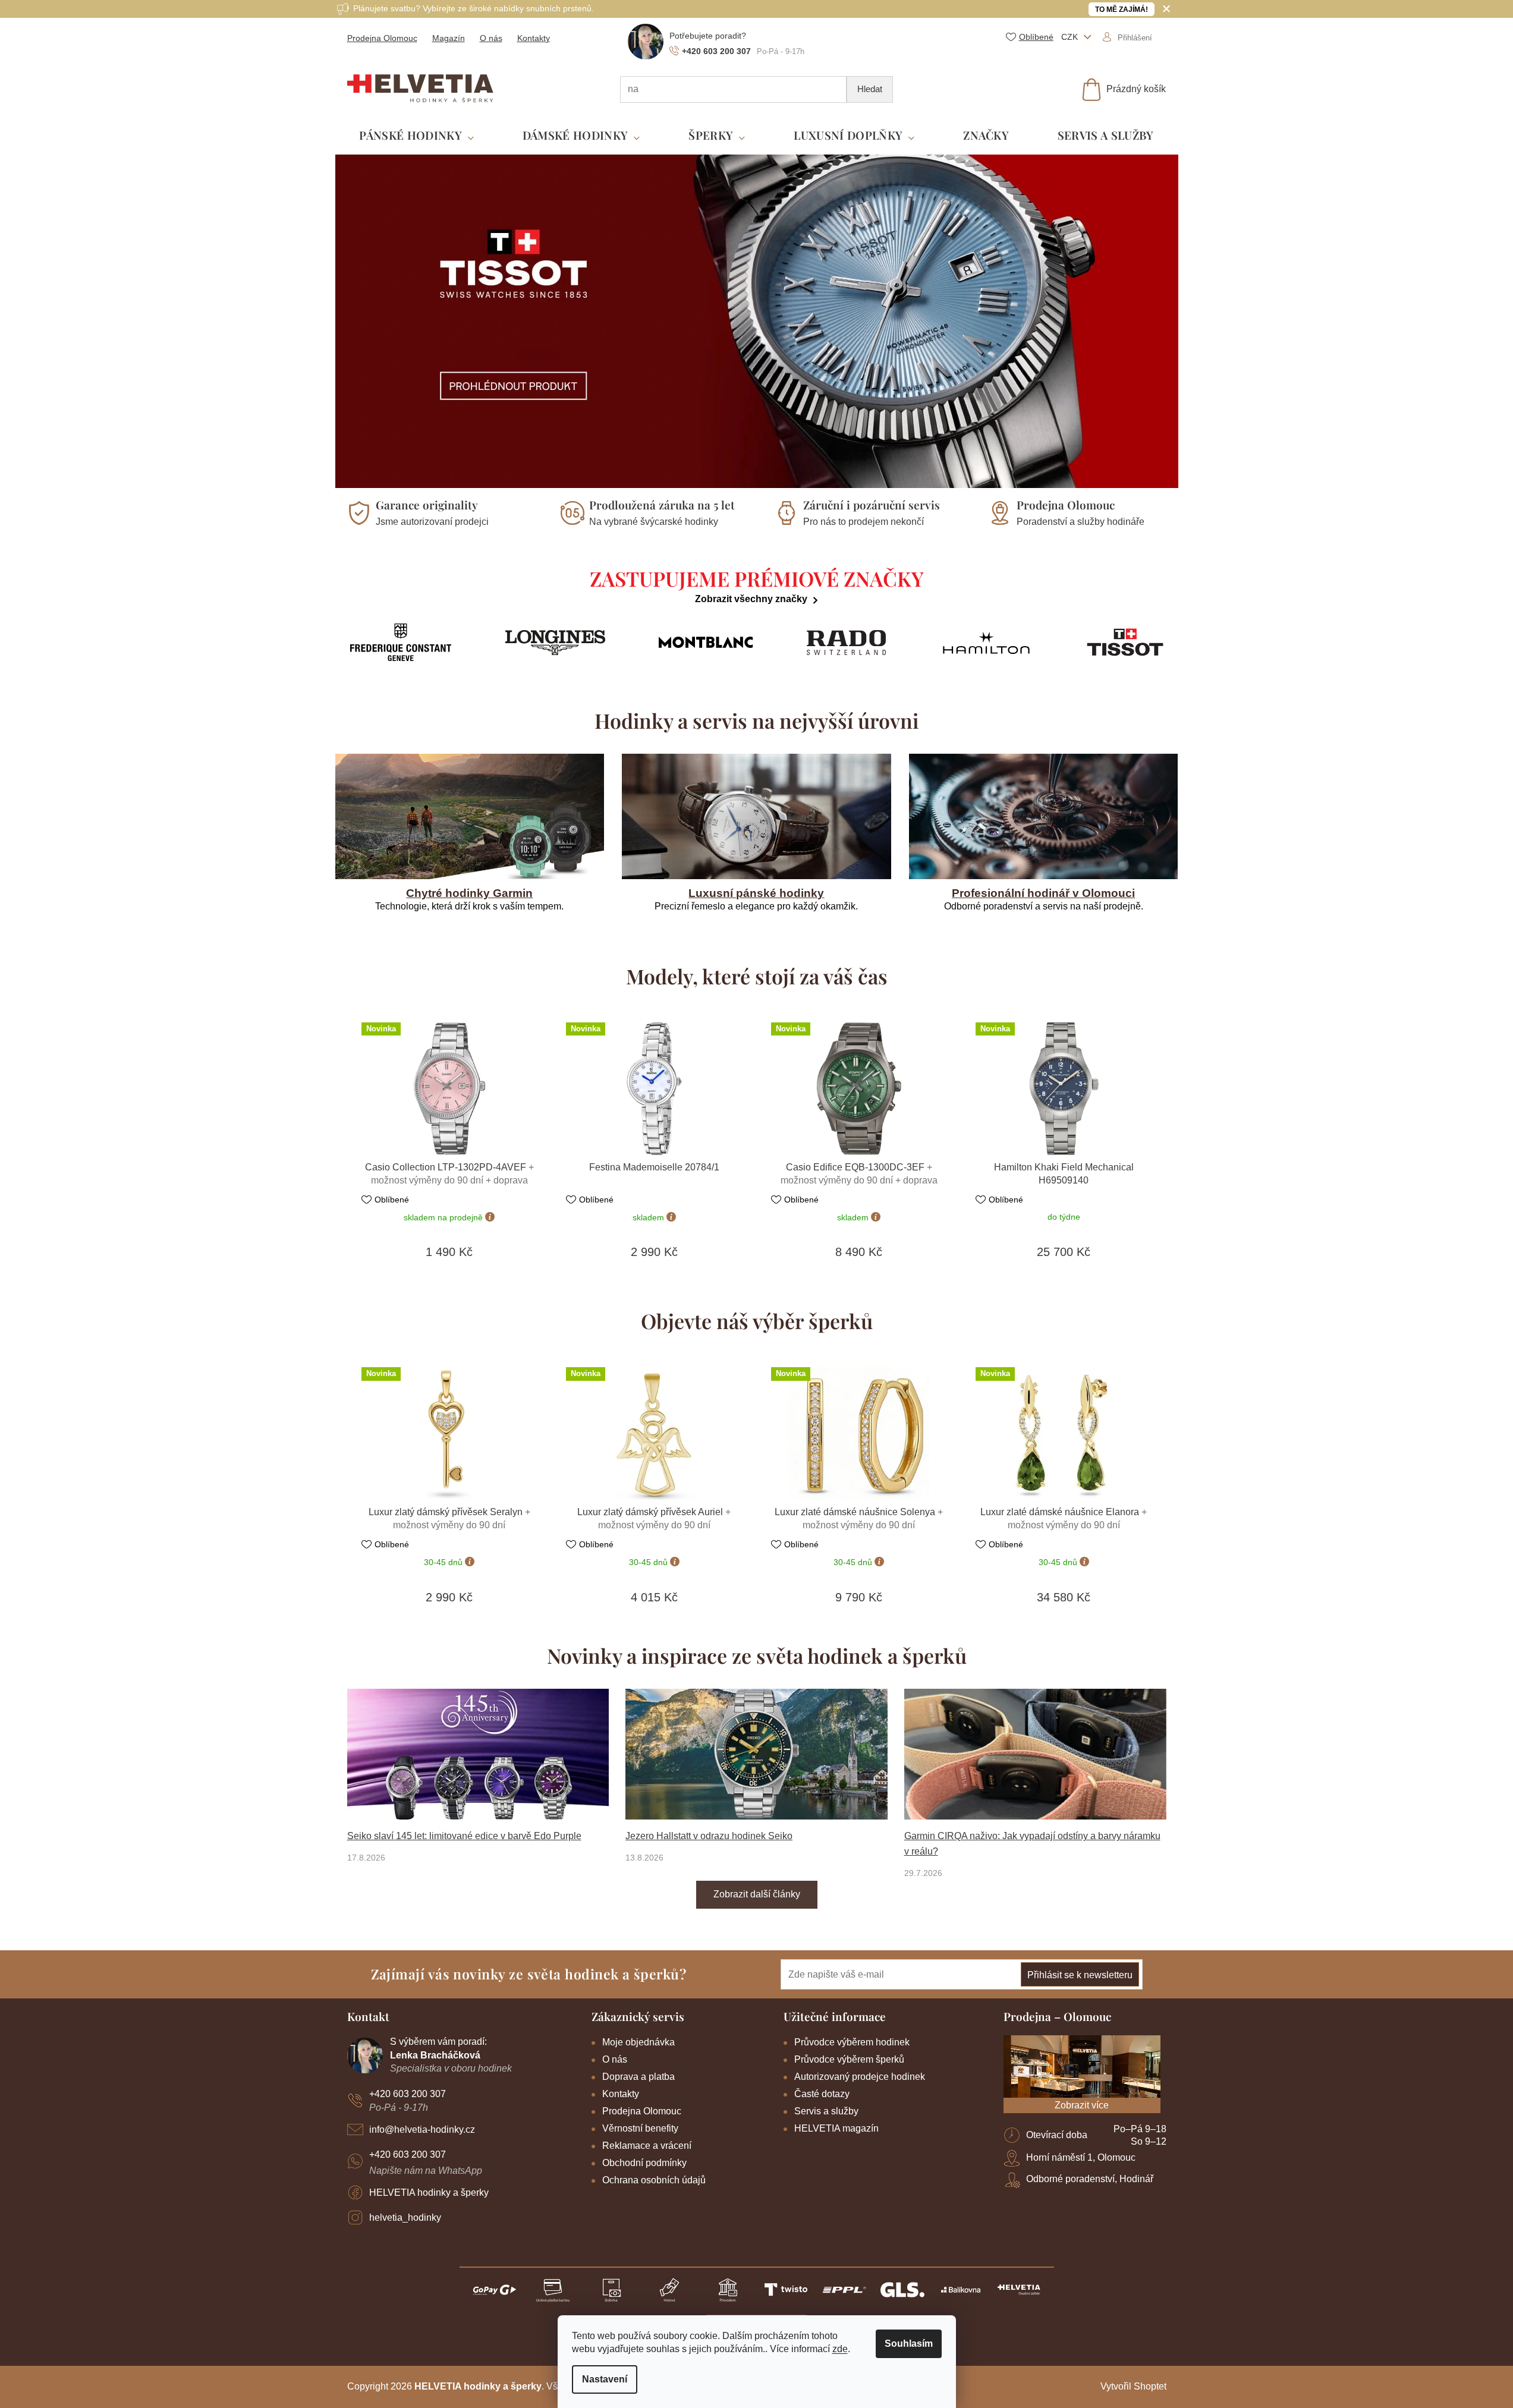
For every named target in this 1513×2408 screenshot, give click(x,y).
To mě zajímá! (1122, 10)
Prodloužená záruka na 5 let (662, 505)
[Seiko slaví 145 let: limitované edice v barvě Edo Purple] (478, 1754)
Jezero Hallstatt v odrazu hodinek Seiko (709, 1836)
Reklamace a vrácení (647, 2146)
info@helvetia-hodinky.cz (422, 2130)
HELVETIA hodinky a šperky (429, 2193)
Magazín (449, 38)
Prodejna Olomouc (382, 38)
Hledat (870, 89)
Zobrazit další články (757, 1894)
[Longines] (555, 643)
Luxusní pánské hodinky (756, 893)
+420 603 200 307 (408, 2094)
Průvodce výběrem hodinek (852, 2042)
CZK (1071, 37)
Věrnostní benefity (640, 2128)
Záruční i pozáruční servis (872, 505)
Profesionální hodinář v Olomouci (1043, 893)
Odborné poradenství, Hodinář (1090, 2179)
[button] (356, 321)
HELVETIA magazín (836, 2128)
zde (840, 2349)
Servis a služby (826, 2111)
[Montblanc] (706, 643)
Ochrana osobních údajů (654, 2180)
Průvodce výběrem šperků (849, 2059)
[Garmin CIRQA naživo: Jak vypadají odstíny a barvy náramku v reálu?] (1035, 1754)
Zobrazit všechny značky (751, 599)
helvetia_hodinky (405, 2217)
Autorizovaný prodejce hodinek (860, 2077)
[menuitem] (416, 136)
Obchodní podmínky (644, 2163)
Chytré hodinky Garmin (469, 893)
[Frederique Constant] (401, 642)
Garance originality (427, 505)
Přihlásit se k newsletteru (1080, 1975)
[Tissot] (1125, 642)
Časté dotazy (822, 2094)
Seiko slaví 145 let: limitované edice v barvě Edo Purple (464, 1836)
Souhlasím (909, 2344)
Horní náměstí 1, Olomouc (1081, 2157)
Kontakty (534, 38)
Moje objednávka (638, 2042)
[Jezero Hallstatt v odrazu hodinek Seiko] (756, 1754)
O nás (491, 38)
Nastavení (605, 2379)
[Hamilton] (986, 643)
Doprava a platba (638, 2077)
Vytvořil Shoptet (1133, 2386)
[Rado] (846, 643)
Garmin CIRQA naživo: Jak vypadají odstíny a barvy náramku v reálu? (1032, 1844)
